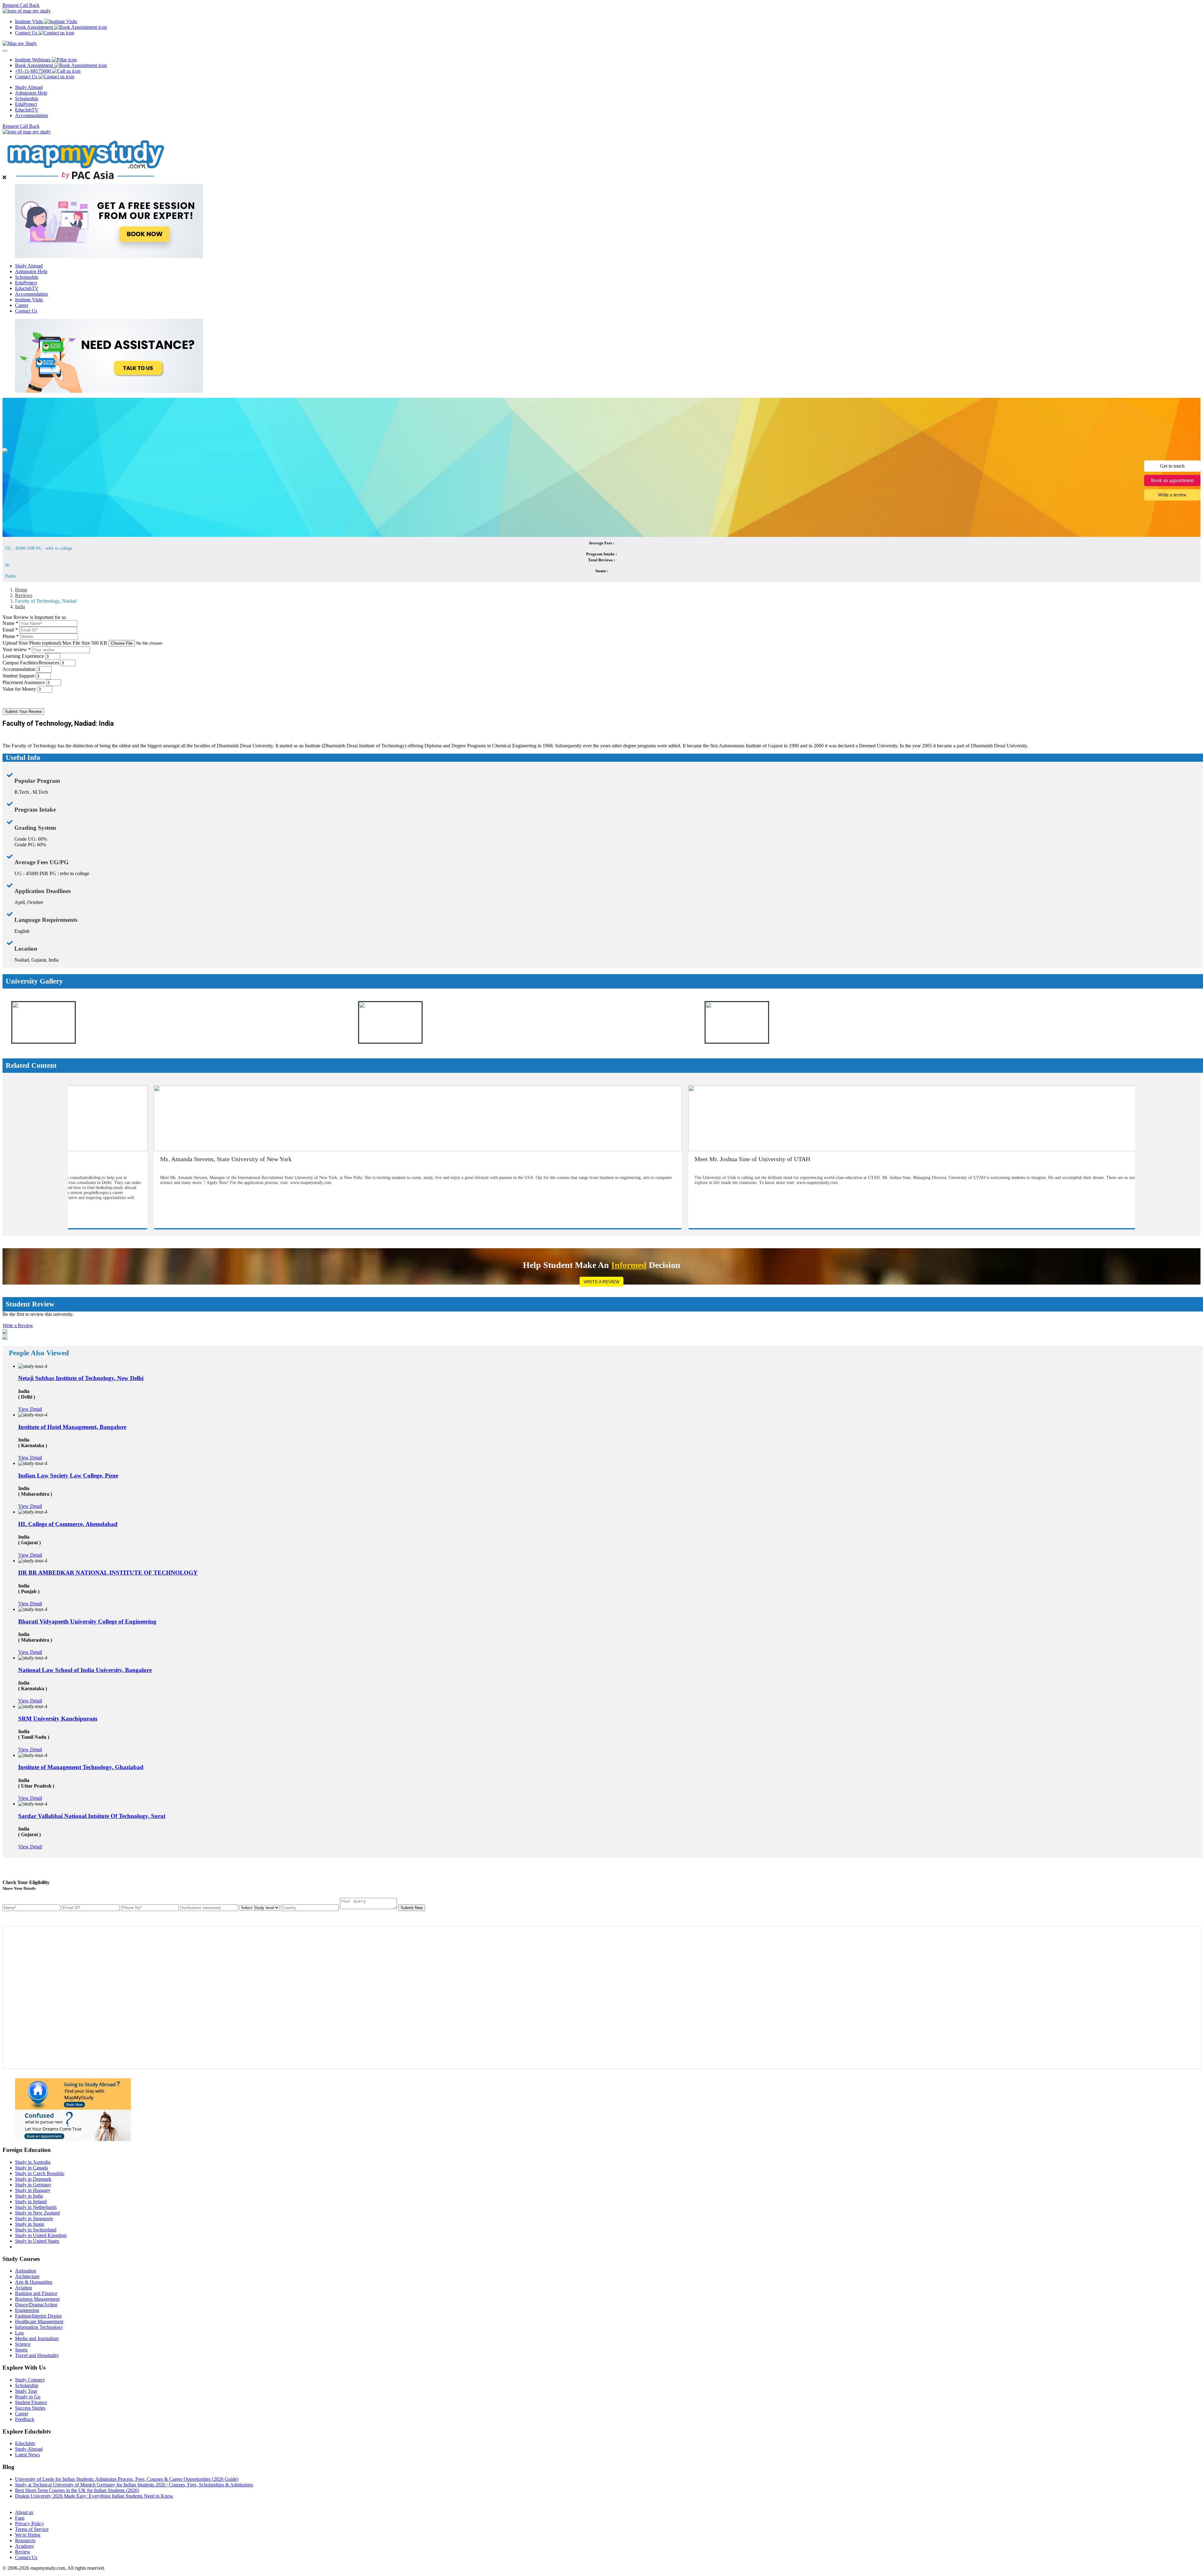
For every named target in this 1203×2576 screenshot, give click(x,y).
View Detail (30, 1409)
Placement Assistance (24, 682)
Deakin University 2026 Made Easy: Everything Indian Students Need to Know (94, 2496)
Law (20, 2333)
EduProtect (26, 104)
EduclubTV (27, 110)
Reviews (24, 595)
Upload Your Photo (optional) (55, 643)
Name (10, 623)
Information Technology (39, 2327)
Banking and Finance (36, 2293)
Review (23, 2552)
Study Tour (26, 2391)
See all (22, 2502)
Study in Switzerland (36, 2230)
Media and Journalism (37, 2338)
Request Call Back (21, 5)
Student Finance (31, 2402)
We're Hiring (28, 2535)
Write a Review (601, 1282)
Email (10, 630)
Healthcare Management (39, 2322)
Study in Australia (33, 2162)
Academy (25, 2546)
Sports (21, 2350)
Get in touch (1172, 466)
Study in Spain (30, 2224)
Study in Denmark (33, 2179)
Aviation (23, 2288)
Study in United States (37, 2241)
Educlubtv (25, 2443)
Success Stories (30, 2408)
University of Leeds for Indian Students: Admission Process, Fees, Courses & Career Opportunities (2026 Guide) (127, 2479)
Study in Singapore (34, 2218)
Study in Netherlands (36, 2207)
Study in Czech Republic (40, 2173)
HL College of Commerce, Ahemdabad (68, 1524)
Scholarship (27, 99)
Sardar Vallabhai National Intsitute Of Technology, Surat (92, 1816)
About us (24, 2512)
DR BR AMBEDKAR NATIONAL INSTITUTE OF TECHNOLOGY (108, 1573)
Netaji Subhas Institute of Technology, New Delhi (81, 1378)
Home (21, 590)
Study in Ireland (31, 2202)
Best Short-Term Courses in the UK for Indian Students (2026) (77, 2490)
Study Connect (30, 2380)
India (20, 607)
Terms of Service (32, 2529)
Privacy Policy (29, 2524)
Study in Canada (31, 2168)
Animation (26, 2271)
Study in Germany (33, 2185)
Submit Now (412, 1908)
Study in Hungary (33, 2190)
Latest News (27, 2455)
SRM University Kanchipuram (58, 1719)
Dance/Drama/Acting (36, 2305)
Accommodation (31, 115)
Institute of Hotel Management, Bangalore (72, 1427)
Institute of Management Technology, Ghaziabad (81, 1767)
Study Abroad (29, 87)
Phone (11, 636)
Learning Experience (23, 656)
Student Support (18, 676)
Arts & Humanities (34, 2282)
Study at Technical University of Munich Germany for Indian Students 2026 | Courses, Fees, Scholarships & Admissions (134, 2485)
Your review (17, 649)
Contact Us (26, 311)
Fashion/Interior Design (38, 2316)
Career (22, 305)
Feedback (25, 2419)
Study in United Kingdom (41, 2235)
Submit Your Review (23, 712)
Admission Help (31, 93)
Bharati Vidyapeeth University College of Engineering (87, 1621)
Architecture (27, 2276)
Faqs (20, 2518)
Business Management (37, 2299)
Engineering (27, 2310)
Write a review (1172, 495)
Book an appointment (1172, 480)
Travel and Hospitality (37, 2355)
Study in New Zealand (37, 2213)
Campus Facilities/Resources (31, 663)
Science (23, 2344)
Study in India (29, 2196)
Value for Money (19, 689)
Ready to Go (28, 2397)
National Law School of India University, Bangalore (85, 1670)
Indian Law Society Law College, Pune (68, 1475)
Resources (25, 2540)
